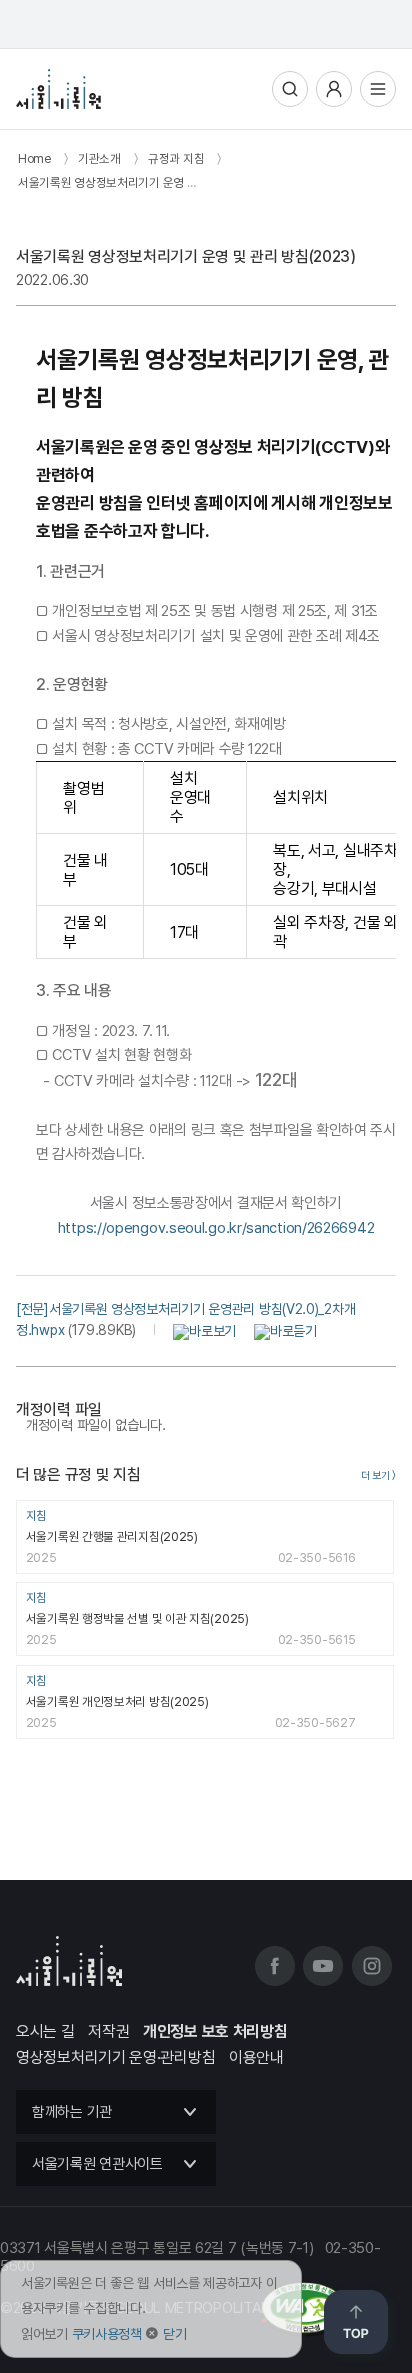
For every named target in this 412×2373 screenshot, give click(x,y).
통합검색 (290, 89)
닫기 (174, 2334)
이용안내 (256, 2057)
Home (34, 158)
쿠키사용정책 (107, 2334)
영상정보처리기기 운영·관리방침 (115, 2057)
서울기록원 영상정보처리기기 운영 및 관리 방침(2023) (151, 182)
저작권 (108, 2031)
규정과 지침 (176, 158)
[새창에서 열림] (190, 1330)
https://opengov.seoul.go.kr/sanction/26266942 (216, 1228)
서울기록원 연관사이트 (97, 2164)
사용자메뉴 (334, 89)
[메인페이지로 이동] (58, 89)
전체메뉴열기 (378, 89)
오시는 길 (45, 2031)
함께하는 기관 (72, 2112)
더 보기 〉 (378, 1475)
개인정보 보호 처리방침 (215, 2031)
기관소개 (99, 158)
